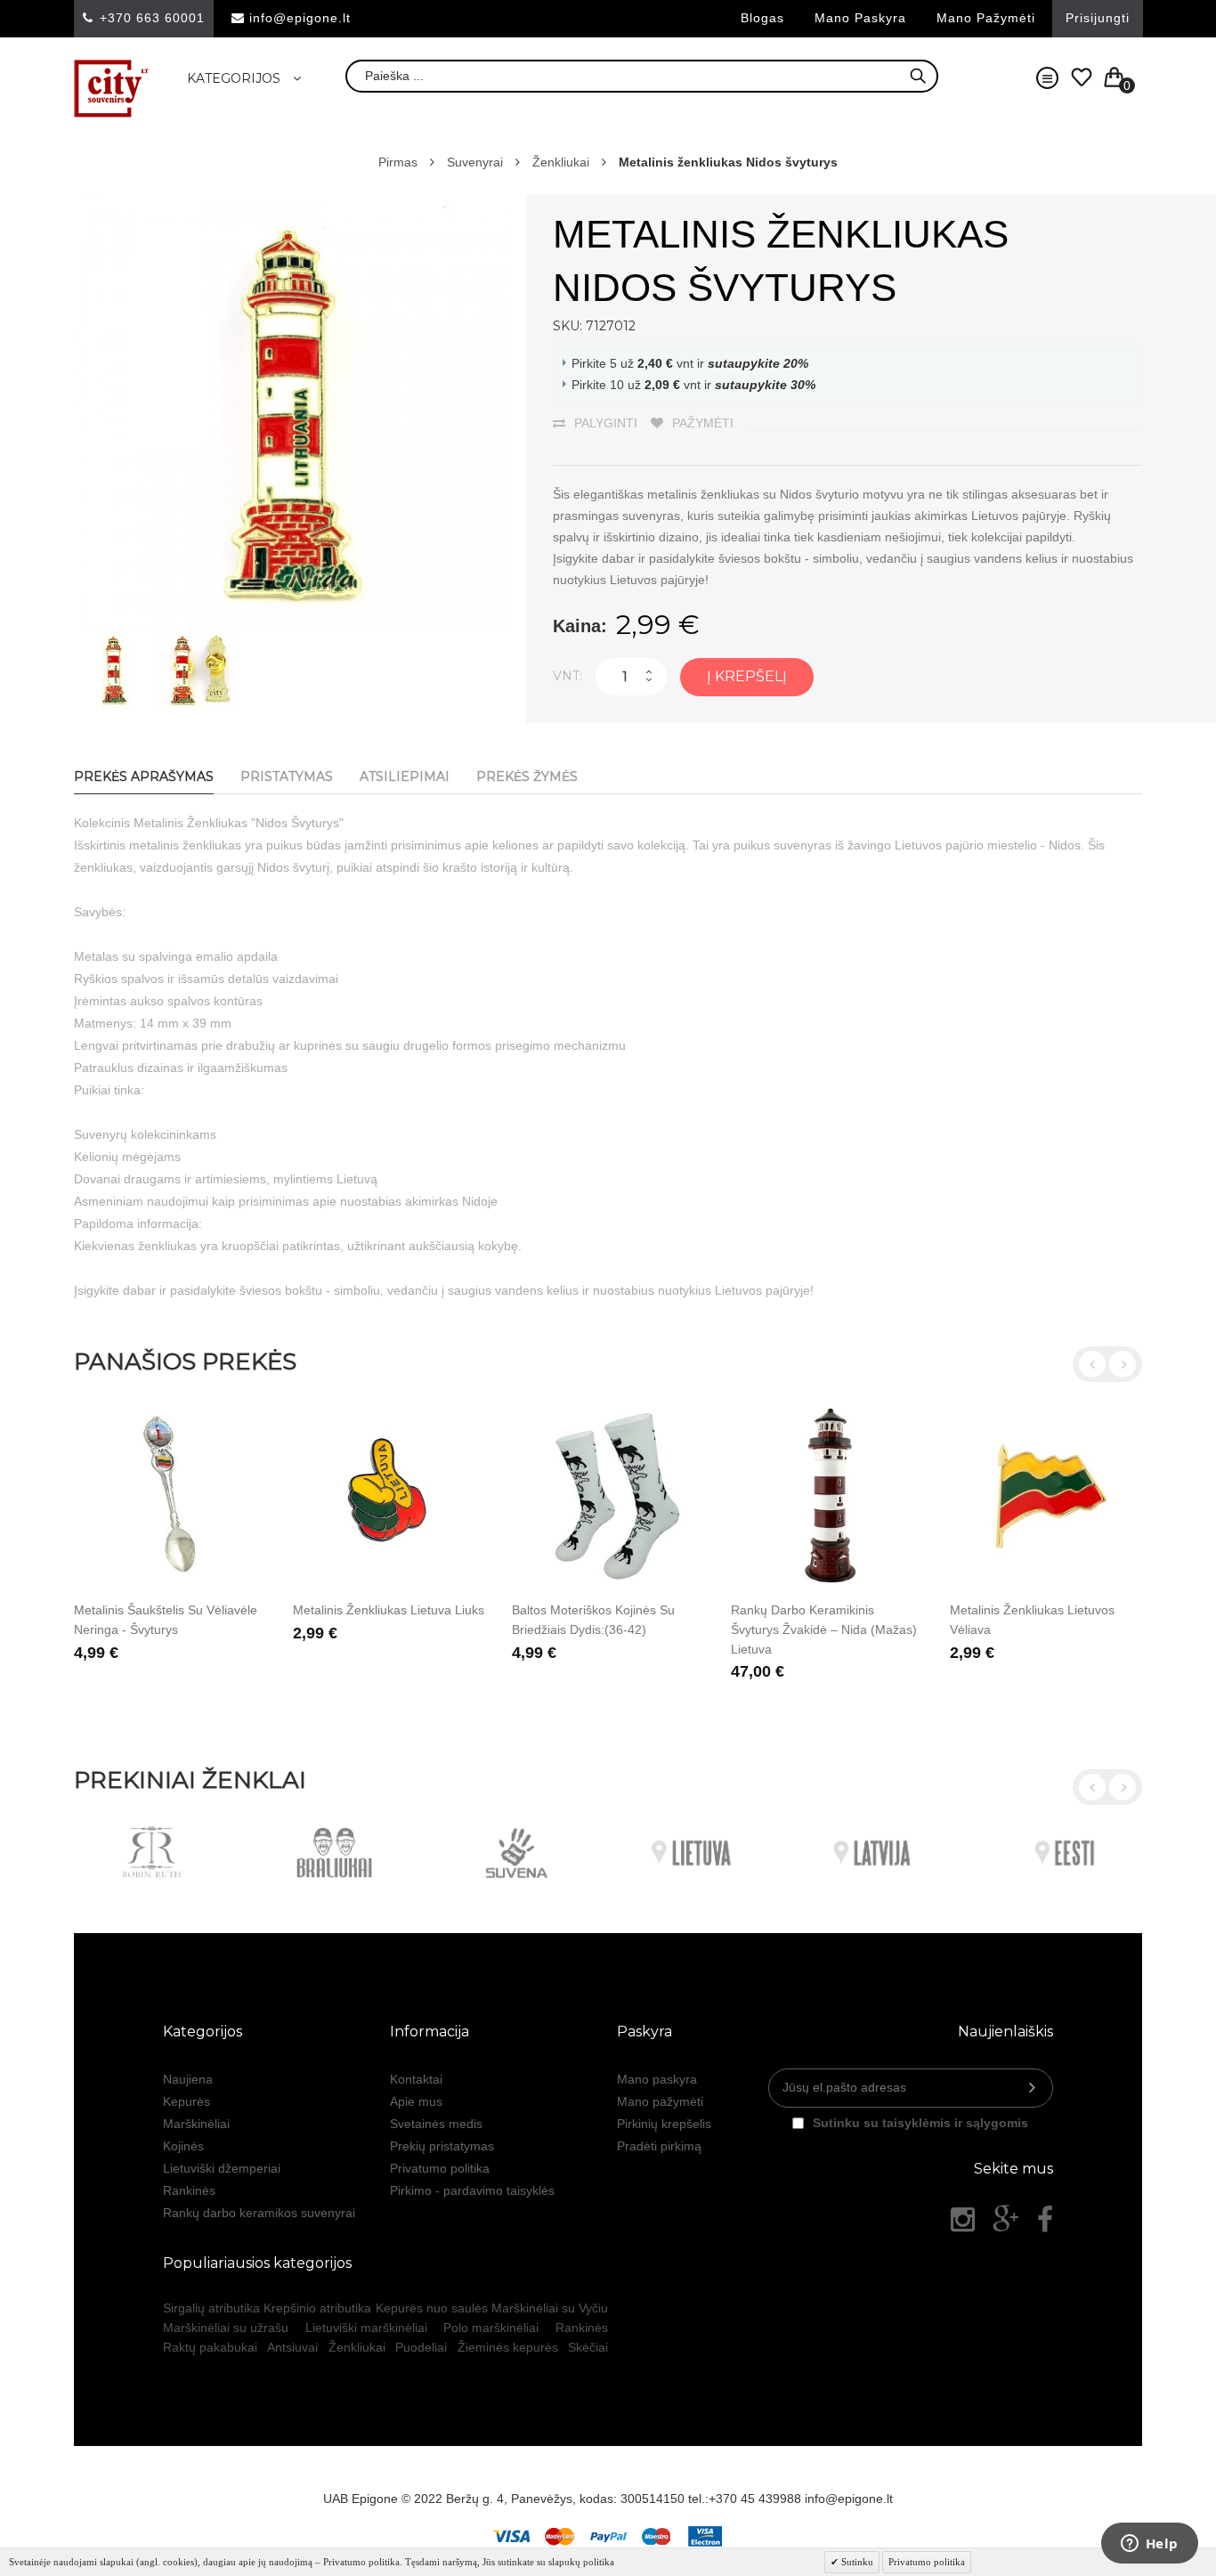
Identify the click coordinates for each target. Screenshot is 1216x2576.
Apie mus (416, 2101)
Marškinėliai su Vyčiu (550, 2308)
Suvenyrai (475, 162)
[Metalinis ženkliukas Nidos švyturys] (114, 638)
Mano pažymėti (986, 18)
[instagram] (963, 2220)
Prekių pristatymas (442, 2146)
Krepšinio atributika (317, 2308)
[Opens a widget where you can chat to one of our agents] (1149, 2545)
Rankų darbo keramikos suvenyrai (259, 2213)
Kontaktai (416, 2079)
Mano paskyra (860, 18)
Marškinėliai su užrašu (226, 2328)
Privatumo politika (440, 2168)
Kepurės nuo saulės (432, 2308)
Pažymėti (703, 423)
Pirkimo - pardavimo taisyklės (472, 2190)
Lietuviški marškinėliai (366, 2328)
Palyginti (606, 423)
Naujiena (188, 2079)
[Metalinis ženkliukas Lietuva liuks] (389, 1496)
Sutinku (856, 2562)
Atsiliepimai (405, 776)
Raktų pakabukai (210, 2347)
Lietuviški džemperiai (222, 2168)
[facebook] (1045, 2220)
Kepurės (186, 2101)
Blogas (762, 18)
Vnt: (567, 676)
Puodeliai (421, 2347)
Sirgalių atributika (211, 2308)
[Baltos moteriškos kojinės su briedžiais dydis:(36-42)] (608, 1496)
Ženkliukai (561, 162)
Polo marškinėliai (491, 2328)
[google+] (1006, 2220)
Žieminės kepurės (508, 2347)
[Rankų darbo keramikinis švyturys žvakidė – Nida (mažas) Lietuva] (827, 1496)
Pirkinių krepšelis (664, 2124)
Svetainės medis (436, 2124)
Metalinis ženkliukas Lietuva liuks (389, 1610)
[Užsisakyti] (1032, 2088)
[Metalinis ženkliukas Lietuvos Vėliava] (1046, 1496)
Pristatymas (287, 776)
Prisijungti (1098, 18)
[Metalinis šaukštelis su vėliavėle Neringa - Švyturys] (170, 1496)
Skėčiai (588, 2347)
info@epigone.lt (300, 18)
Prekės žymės (527, 776)
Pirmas (398, 162)
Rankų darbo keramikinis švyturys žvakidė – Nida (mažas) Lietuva (824, 1629)
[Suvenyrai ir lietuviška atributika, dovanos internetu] (112, 89)
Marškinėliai (196, 2124)
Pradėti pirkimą (659, 2146)
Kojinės (183, 2146)
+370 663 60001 (152, 18)
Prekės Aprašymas (144, 776)
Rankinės (189, 2190)
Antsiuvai (292, 2347)
